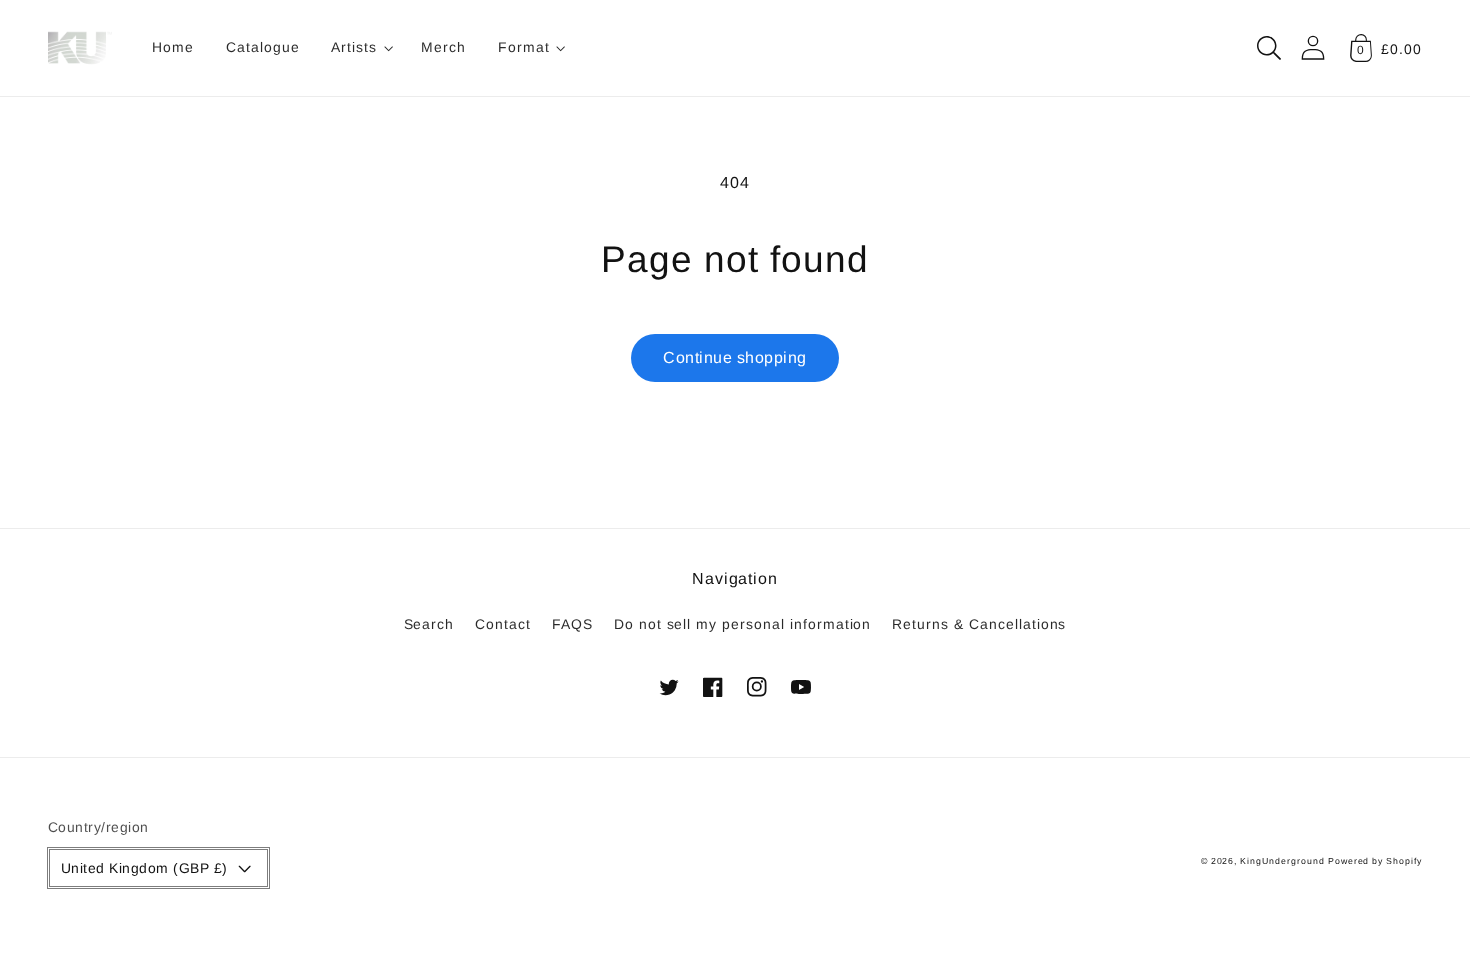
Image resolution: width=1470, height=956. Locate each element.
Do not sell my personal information (743, 624)
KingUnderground (1282, 861)
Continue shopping (735, 357)
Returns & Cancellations (979, 624)
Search (429, 624)
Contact (503, 624)
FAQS (572, 624)
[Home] (80, 48)
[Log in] (1313, 47)
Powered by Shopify (1375, 861)
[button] (360, 48)
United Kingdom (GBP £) (144, 868)
